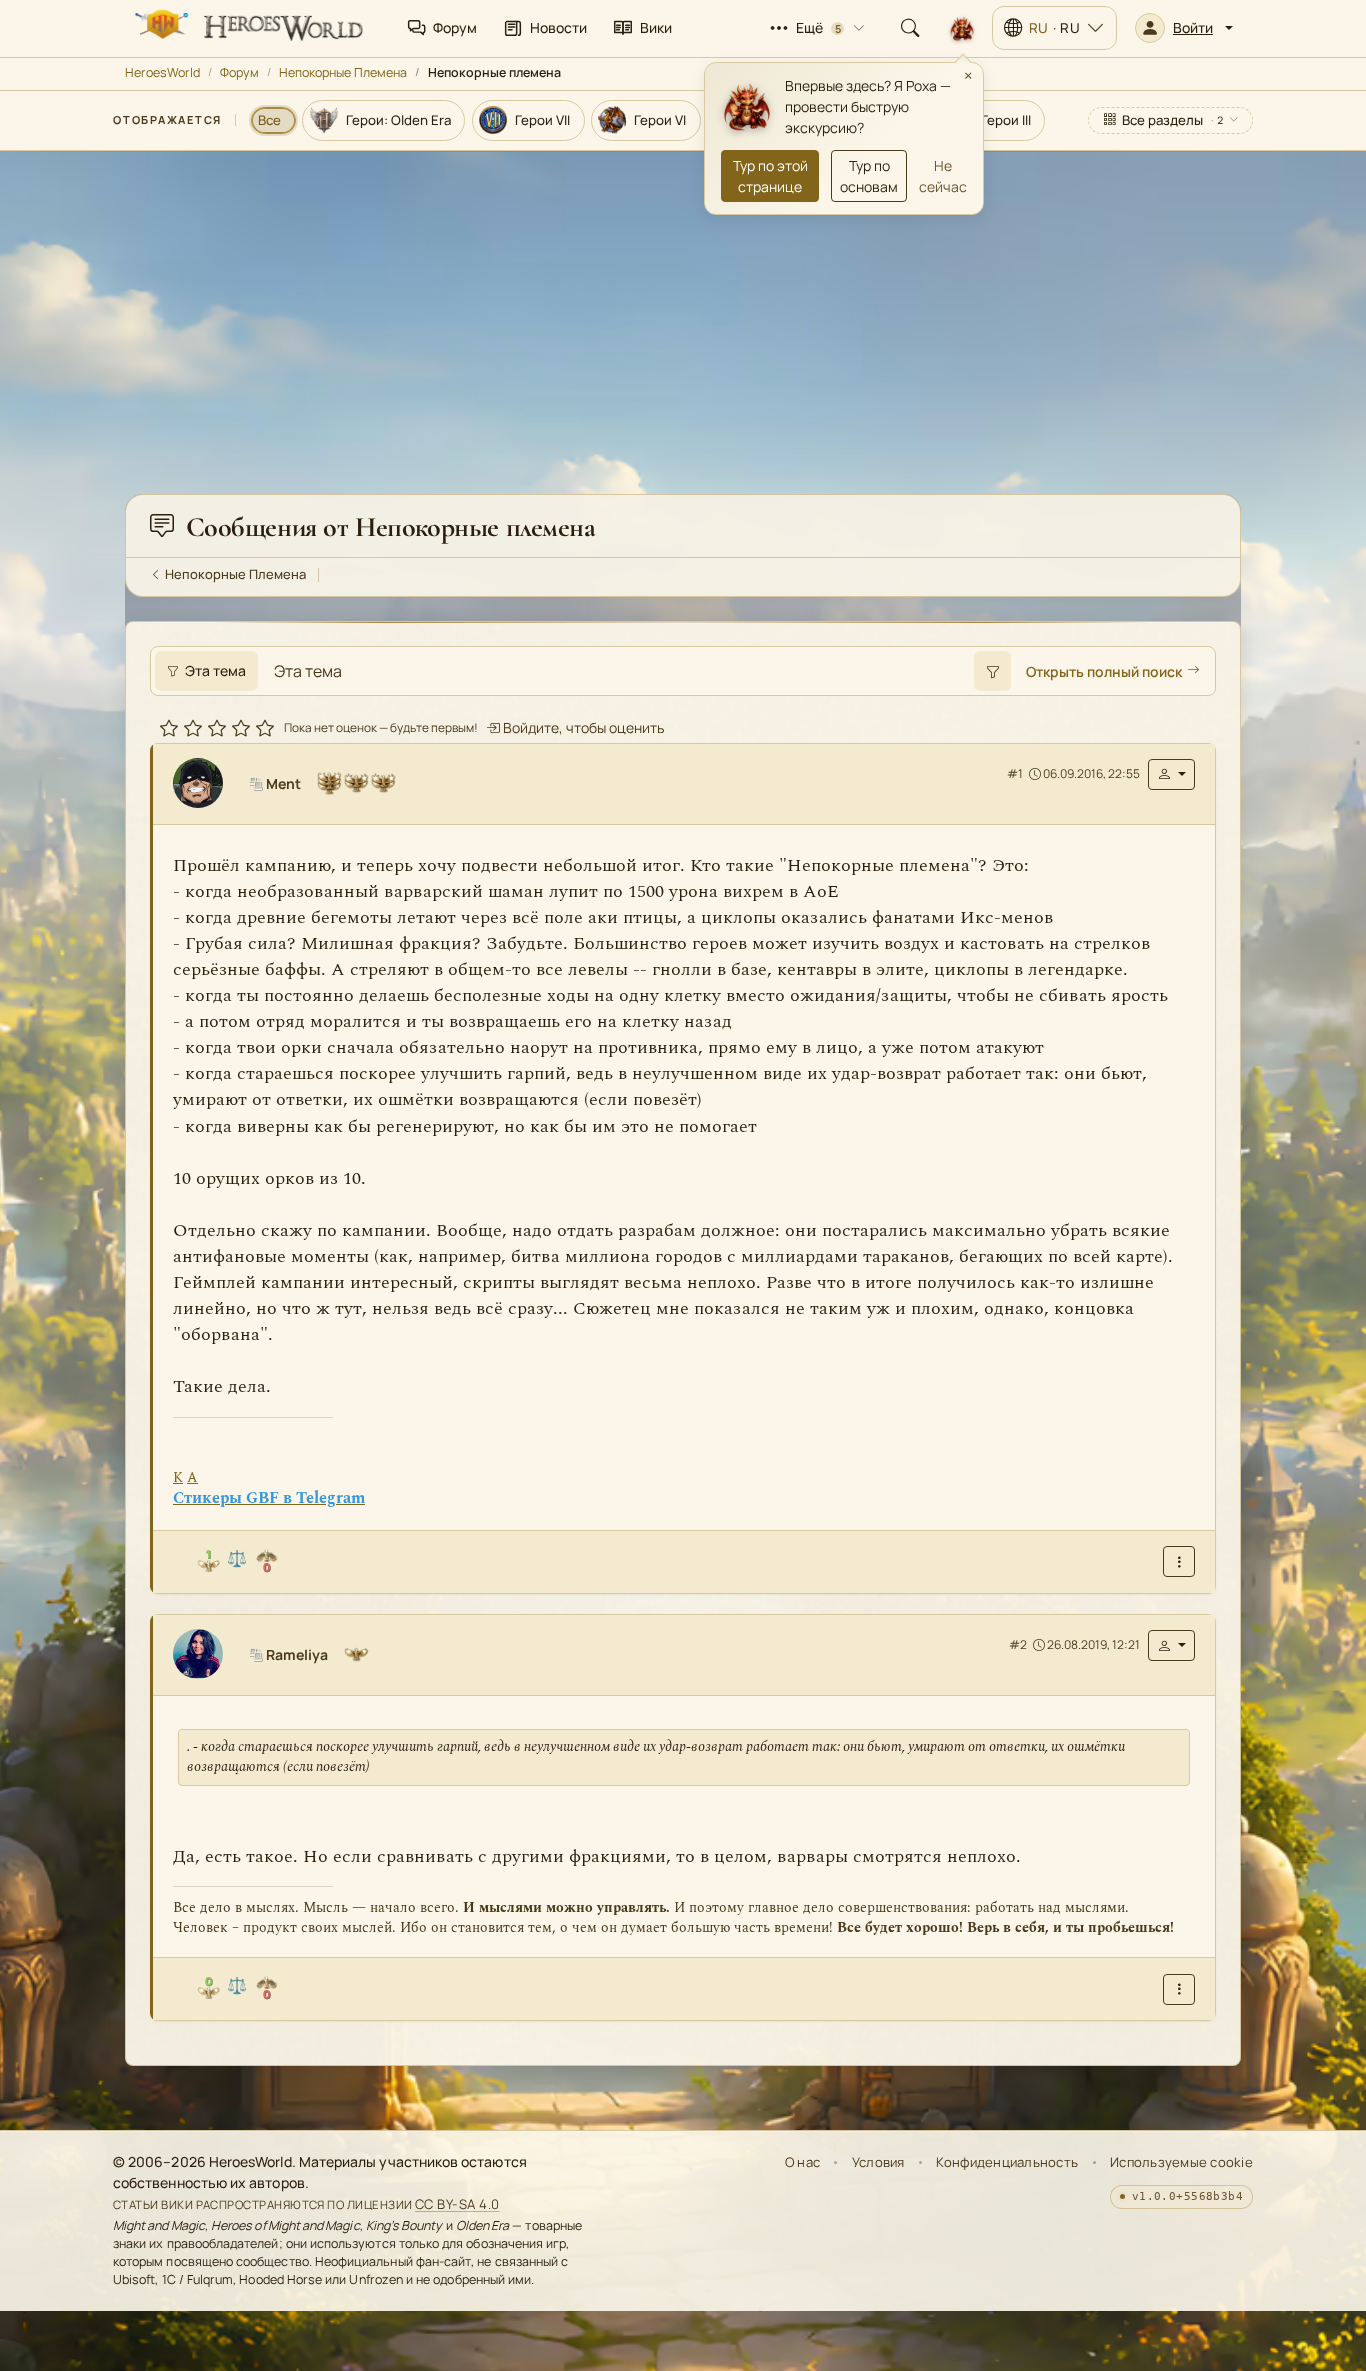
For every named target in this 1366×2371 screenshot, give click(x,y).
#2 (1018, 1644)
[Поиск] (910, 28)
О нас (802, 2162)
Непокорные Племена (343, 72)
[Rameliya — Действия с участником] (1171, 1644)
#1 (1015, 773)
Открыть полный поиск (1104, 670)
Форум (239, 72)
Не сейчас (943, 176)
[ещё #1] (1179, 1561)
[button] (1184, 28)
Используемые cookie (1181, 2162)
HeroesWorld (162, 72)
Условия (878, 2162)
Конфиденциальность (1007, 2162)
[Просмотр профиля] (206, 783)
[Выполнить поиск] (992, 671)
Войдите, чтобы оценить (582, 726)
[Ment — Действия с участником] (1171, 773)
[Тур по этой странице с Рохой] (962, 28)
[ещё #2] (1179, 1988)
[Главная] (247, 28)
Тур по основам (869, 176)
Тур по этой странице (770, 176)
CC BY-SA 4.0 (457, 2204)
